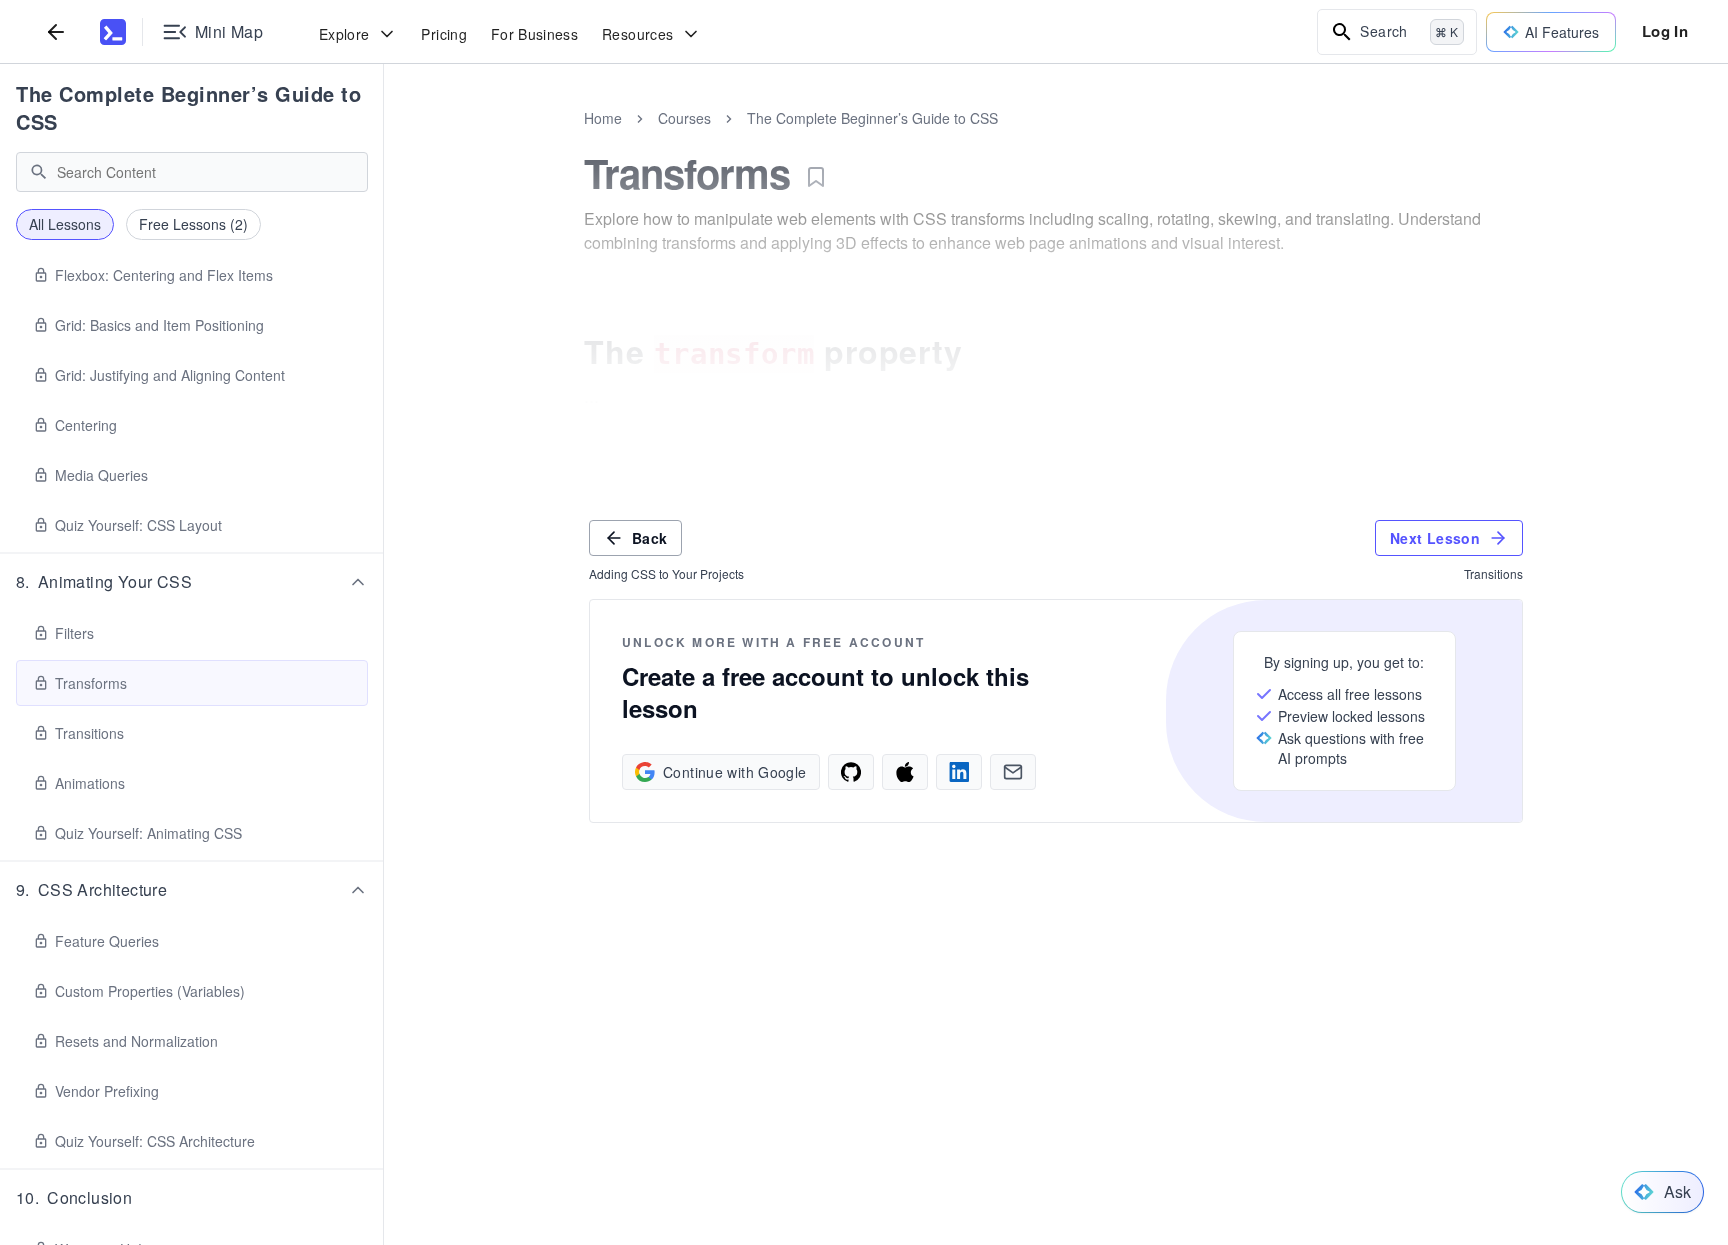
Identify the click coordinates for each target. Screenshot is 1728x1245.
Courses (684, 118)
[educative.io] (113, 32)
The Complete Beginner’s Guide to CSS (188, 107)
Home (603, 118)
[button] (192, 582)
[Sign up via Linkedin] (959, 772)
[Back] (56, 31)
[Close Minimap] (384, 140)
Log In (1665, 31)
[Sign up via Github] (851, 772)
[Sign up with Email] (1013, 772)
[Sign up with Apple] (905, 772)
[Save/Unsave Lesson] (816, 177)
